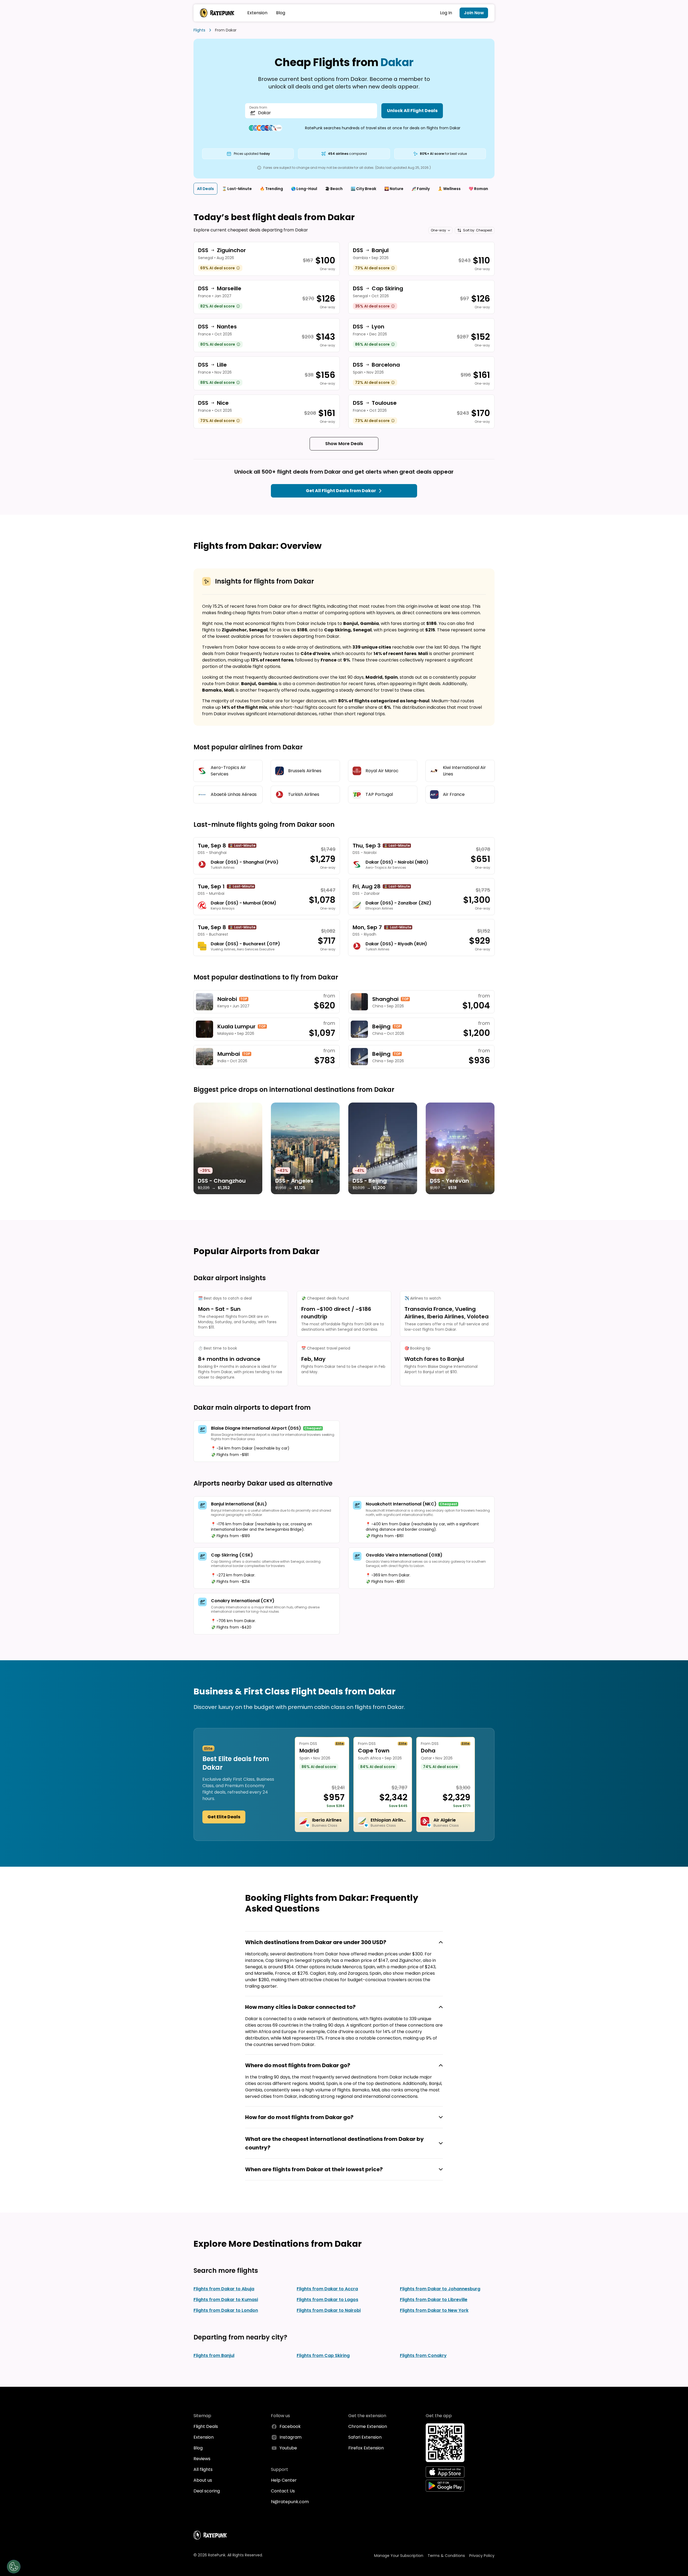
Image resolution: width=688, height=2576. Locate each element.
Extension (257, 13)
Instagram (291, 2437)
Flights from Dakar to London (226, 2310)
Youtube (288, 2448)
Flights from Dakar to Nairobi (329, 2310)
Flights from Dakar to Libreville (434, 2300)
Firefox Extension (366, 2448)
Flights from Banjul (214, 2355)
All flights (203, 2469)
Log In (446, 13)
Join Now (474, 13)
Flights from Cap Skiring (323, 2355)
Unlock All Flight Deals (412, 111)
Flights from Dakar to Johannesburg (440, 2289)
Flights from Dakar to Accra (327, 2289)
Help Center (284, 2480)
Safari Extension (365, 2437)
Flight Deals (206, 2426)
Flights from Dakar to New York (434, 2310)
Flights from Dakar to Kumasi (226, 2300)
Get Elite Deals (224, 1817)
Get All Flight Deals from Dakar (341, 491)
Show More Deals (344, 444)
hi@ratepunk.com (290, 2502)
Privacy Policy (482, 2556)
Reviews (202, 2459)
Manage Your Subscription (399, 2556)
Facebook (290, 2426)
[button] (440, 230)
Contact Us (283, 2491)
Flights (199, 30)
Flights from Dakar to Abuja (224, 2289)
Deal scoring (207, 2491)
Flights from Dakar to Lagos (327, 2300)
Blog (281, 13)
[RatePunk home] (217, 13)
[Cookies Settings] (14, 2567)
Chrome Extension (368, 2426)
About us (203, 2480)
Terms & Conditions (446, 2556)
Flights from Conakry (423, 2355)
